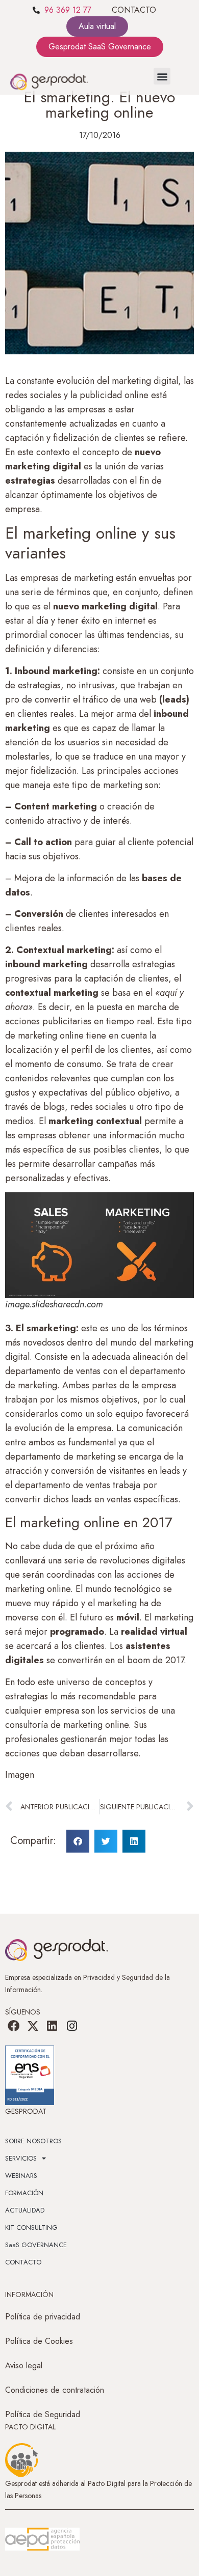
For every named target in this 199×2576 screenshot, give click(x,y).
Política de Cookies (39, 2341)
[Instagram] (72, 2026)
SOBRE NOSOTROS (33, 2141)
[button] (162, 76)
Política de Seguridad (43, 2414)
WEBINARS (21, 2176)
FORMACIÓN (24, 2193)
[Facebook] (13, 2026)
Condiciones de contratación (55, 2390)
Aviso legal (24, 2365)
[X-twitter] (33, 2026)
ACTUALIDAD (25, 2210)
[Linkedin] (52, 2026)
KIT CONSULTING (31, 2228)
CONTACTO (134, 10)
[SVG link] (42, 2539)
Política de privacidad (43, 2317)
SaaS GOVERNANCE (36, 2245)
